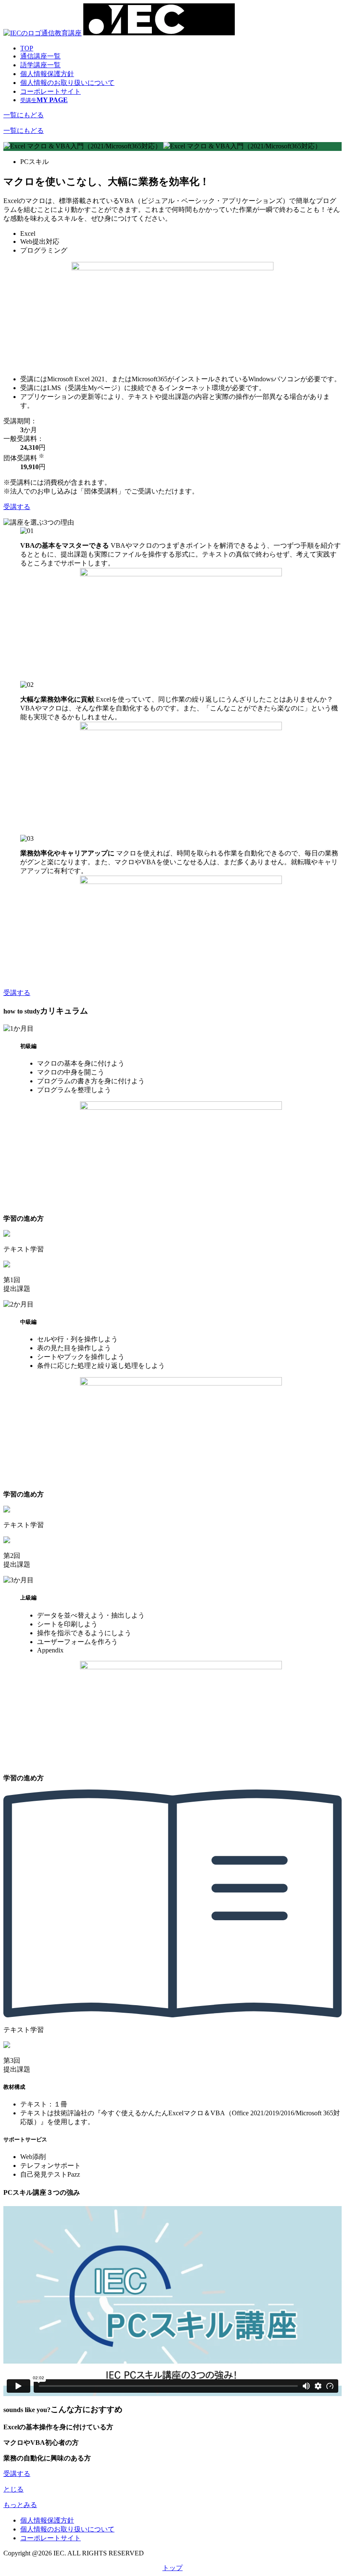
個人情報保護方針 (47, 74)
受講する (17, 507)
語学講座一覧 (40, 65)
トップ (172, 2568)
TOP (27, 48)
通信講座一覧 (40, 56)
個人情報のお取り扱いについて (67, 83)
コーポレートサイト (50, 91)
